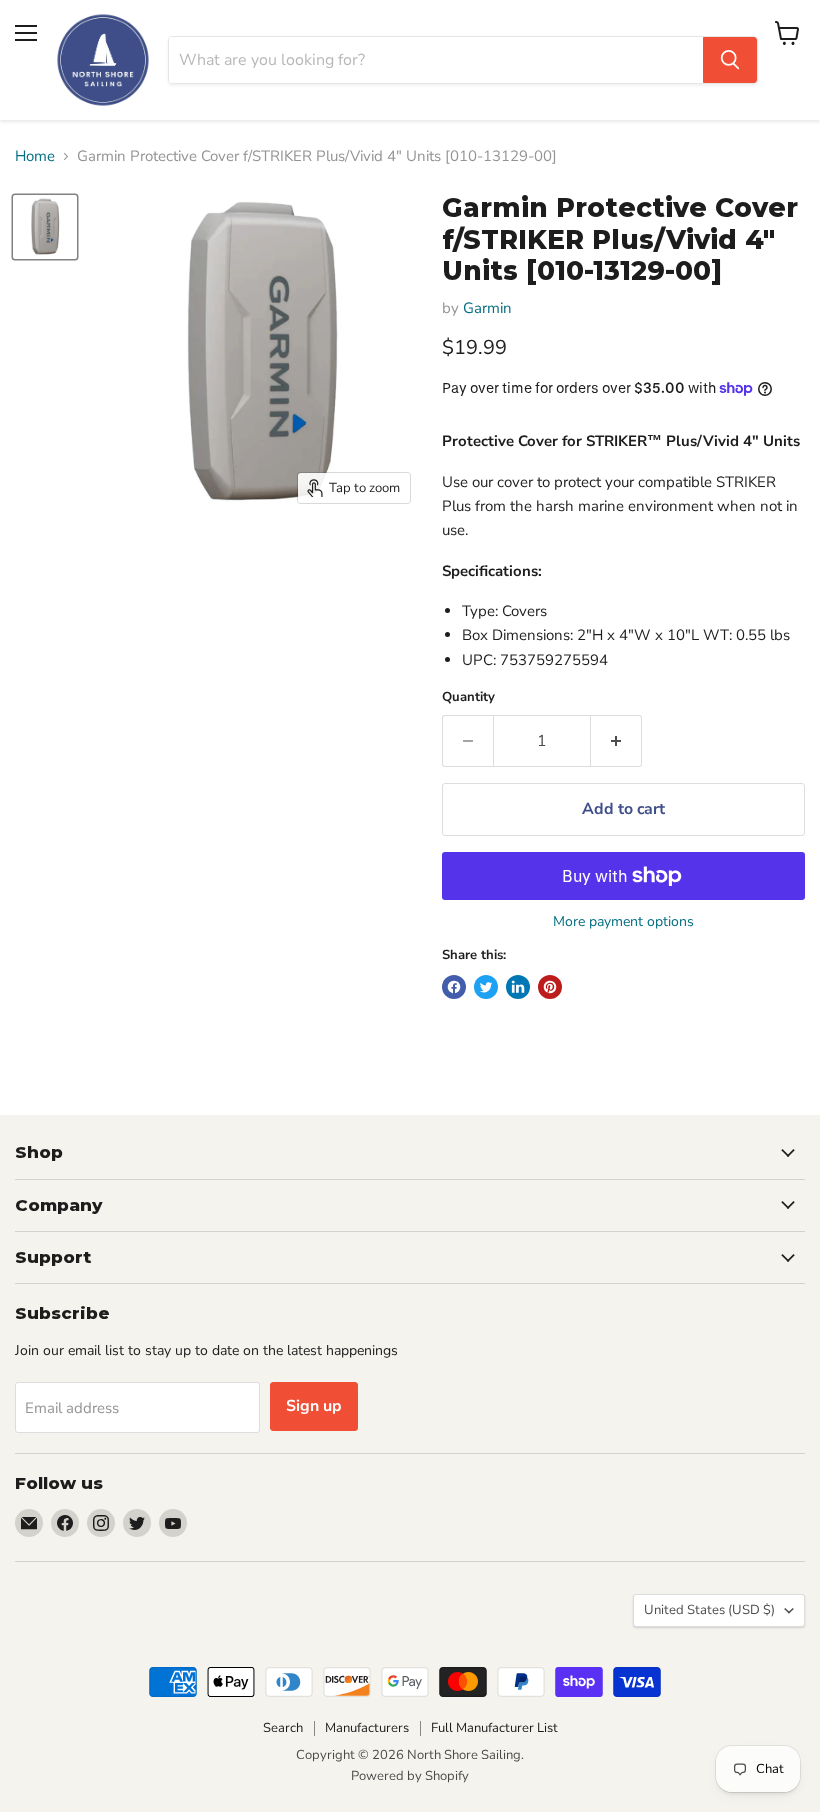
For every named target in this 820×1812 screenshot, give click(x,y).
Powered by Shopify (410, 1776)
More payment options (623, 922)
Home (35, 156)
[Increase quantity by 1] (616, 741)
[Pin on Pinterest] (550, 987)
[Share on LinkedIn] (518, 987)
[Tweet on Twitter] (486, 987)
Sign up (314, 1406)
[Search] (730, 60)
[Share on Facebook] (454, 987)
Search (283, 1728)
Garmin (487, 308)
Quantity (468, 697)
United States (709, 1610)
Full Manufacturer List (494, 1728)
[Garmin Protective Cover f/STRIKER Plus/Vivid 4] (45, 227)
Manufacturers (367, 1728)
